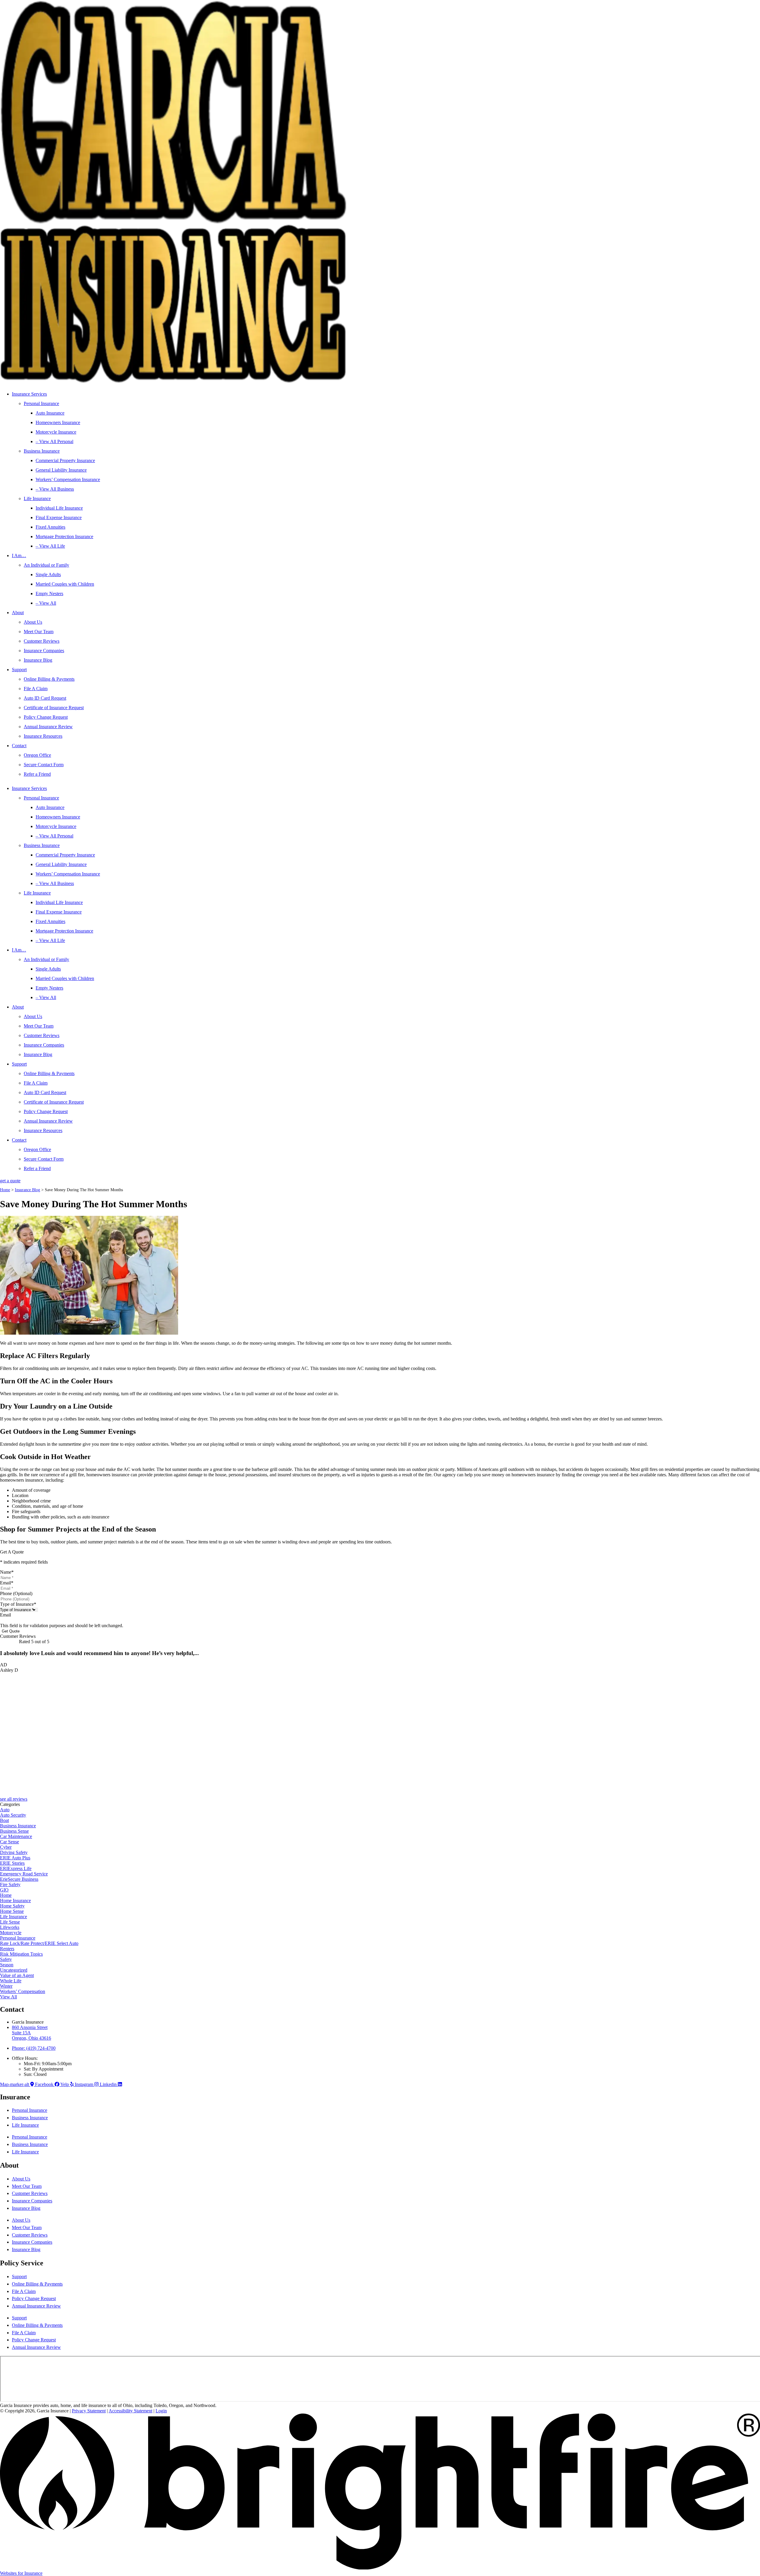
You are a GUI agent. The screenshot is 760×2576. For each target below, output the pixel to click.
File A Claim (36, 689)
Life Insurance (37, 498)
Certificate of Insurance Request (54, 708)
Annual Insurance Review (48, 727)
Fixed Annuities (50, 527)
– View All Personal (54, 441)
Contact (19, 746)
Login (161, 2411)
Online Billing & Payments (49, 679)
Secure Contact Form (44, 765)
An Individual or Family (46, 565)
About (18, 613)
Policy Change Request (46, 717)
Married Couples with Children (65, 584)
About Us (33, 622)
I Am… (19, 556)
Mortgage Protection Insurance (64, 536)
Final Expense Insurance (59, 517)
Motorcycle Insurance (56, 432)
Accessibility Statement (130, 2411)
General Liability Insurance (61, 470)
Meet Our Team (39, 632)
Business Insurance (42, 451)
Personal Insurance (41, 403)
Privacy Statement (89, 2411)
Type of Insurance (18, 1604)
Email (7, 1583)
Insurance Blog (38, 660)
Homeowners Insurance (58, 422)
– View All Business (55, 489)
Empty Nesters (49, 594)
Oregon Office (37, 755)
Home (5, 1190)
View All (8, 1997)
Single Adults (48, 575)
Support (19, 670)
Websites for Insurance (21, 2573)
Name (7, 1572)
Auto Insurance (50, 413)
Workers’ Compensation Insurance (68, 479)
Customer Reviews (42, 641)
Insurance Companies (44, 651)
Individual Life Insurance (59, 508)
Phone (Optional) (16, 1593)
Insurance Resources (43, 736)
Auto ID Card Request (45, 698)
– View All (46, 603)
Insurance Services (29, 394)
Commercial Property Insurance (65, 460)
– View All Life (50, 546)
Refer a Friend (37, 774)
